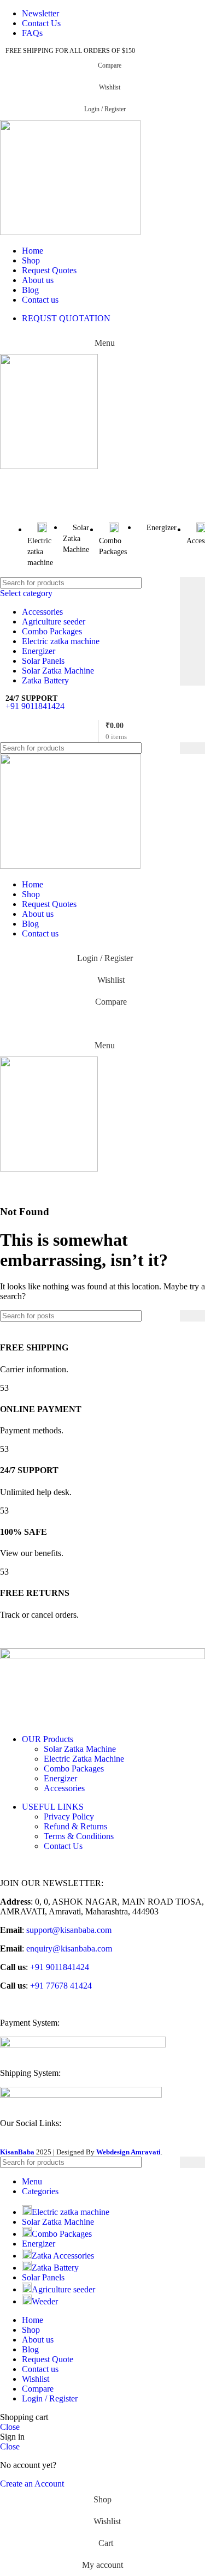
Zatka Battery (45, 680)
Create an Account (32, 2484)
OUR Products (48, 1739)
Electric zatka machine (61, 641)
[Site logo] (70, 232)
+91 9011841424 (35, 706)
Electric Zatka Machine (84, 1759)
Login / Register (50, 2398)
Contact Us (63, 1846)
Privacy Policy (69, 1817)
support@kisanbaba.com (68, 1930)
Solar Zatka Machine (58, 671)
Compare (38, 2389)
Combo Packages (52, 631)
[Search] (192, 631)
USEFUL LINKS (53, 1807)
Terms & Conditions (79, 1836)
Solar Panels (43, 661)
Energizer (39, 651)
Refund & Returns (75, 1826)
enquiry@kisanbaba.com (68, 1948)
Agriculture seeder (54, 622)
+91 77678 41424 (60, 1986)
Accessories (42, 612)
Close (10, 2427)
